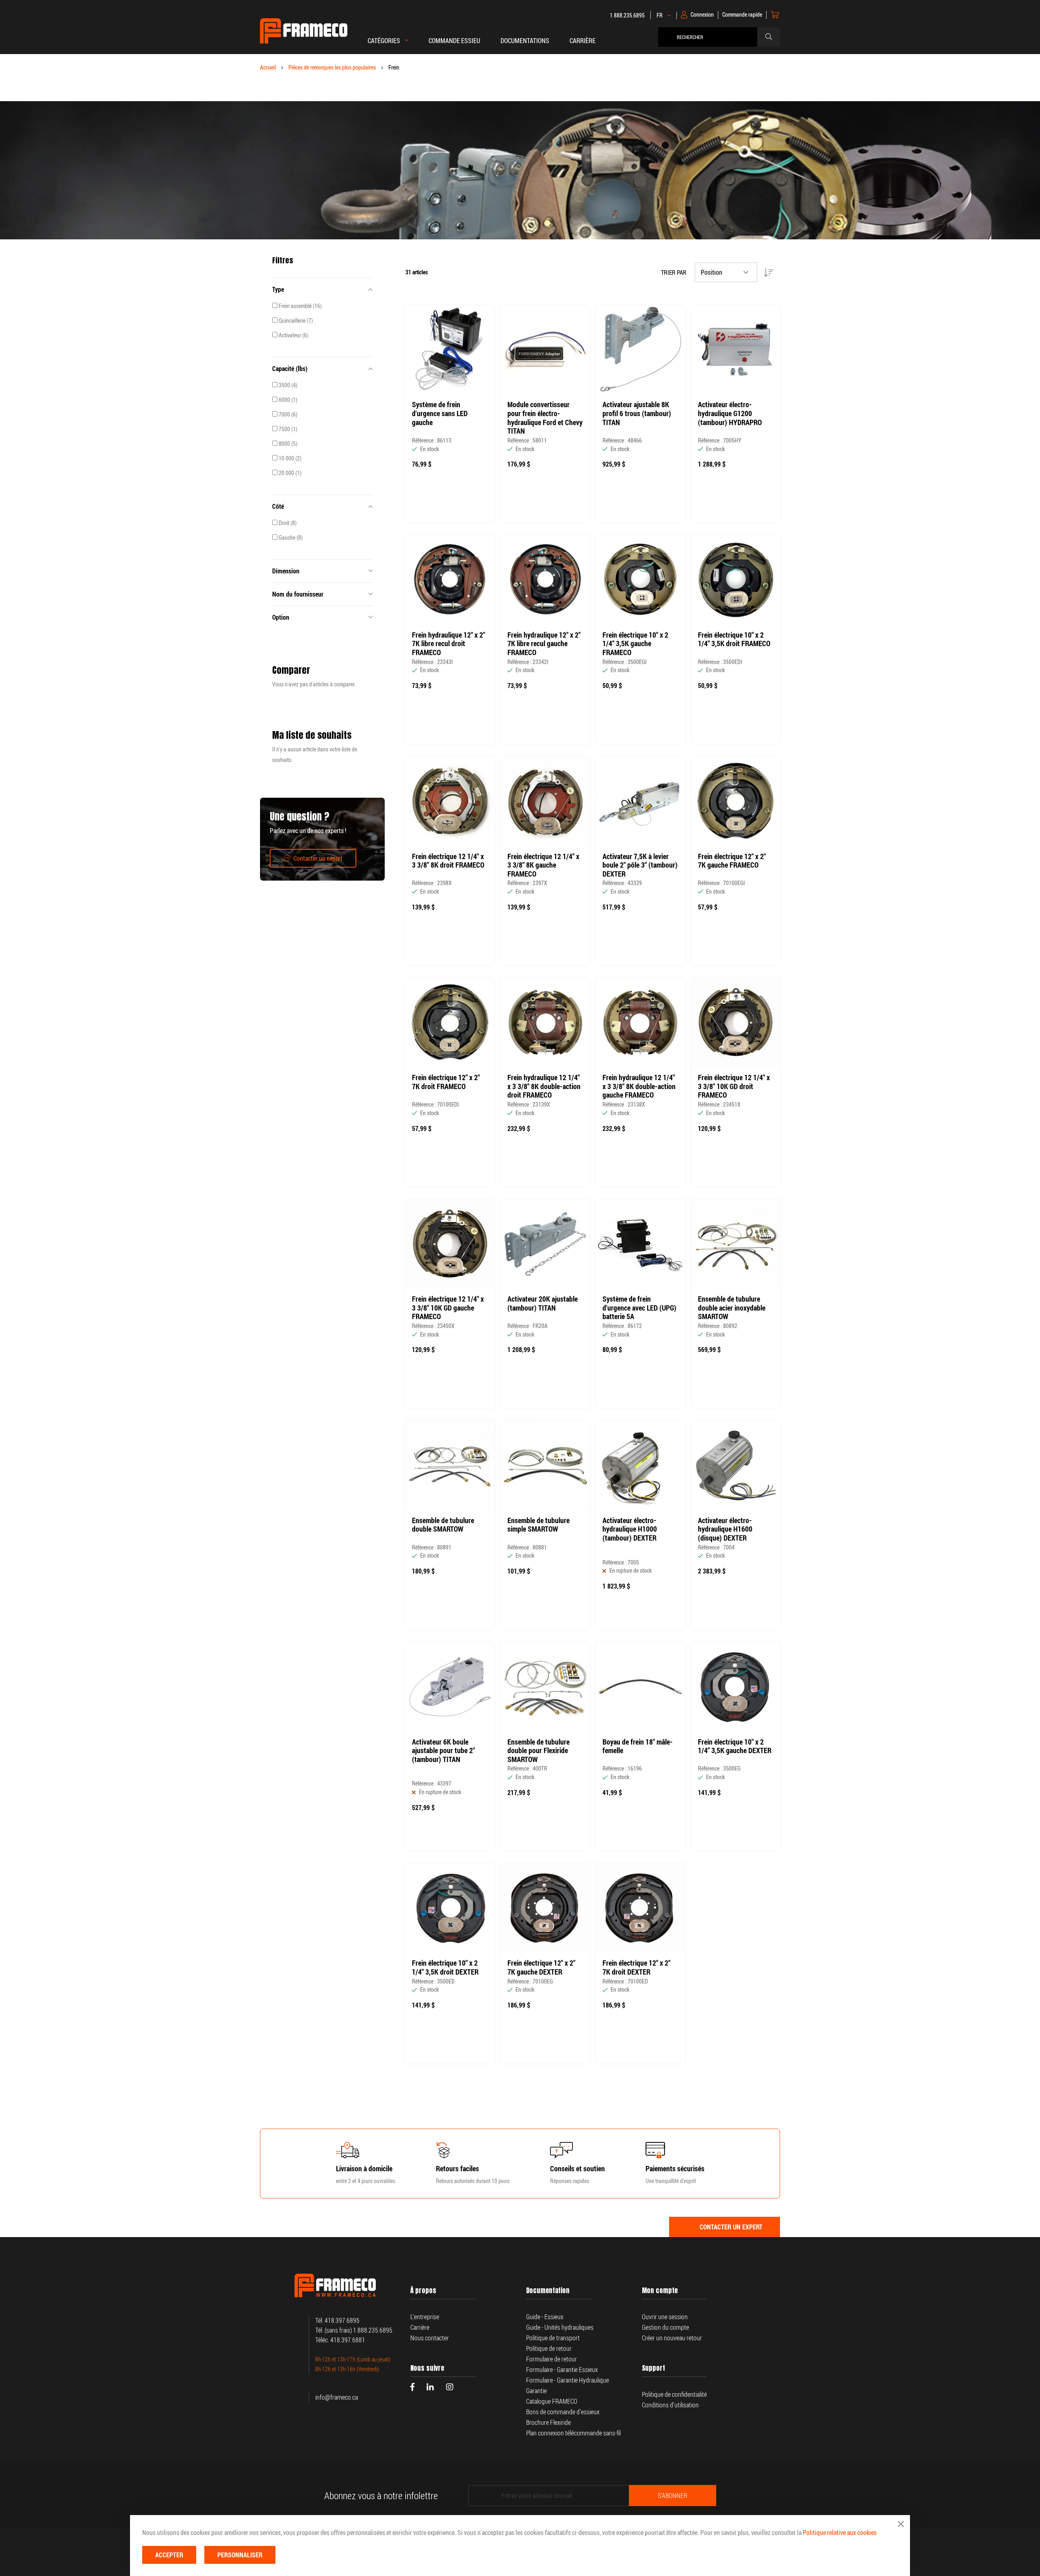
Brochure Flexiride (548, 2422)
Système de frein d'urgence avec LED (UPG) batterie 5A (639, 1308)
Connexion (702, 15)
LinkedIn (430, 2387)
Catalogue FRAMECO (552, 2401)
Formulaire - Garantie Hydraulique (568, 2380)
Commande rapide (742, 15)
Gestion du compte (665, 2327)
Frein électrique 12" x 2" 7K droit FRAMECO (446, 1082)
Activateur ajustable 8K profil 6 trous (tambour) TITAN (637, 413)
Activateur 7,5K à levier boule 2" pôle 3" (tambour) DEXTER (640, 865)
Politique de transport (553, 2338)
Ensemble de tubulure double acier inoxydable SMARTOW (732, 1308)
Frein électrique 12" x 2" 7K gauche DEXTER (541, 1967)
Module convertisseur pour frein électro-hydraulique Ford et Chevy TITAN (545, 418)
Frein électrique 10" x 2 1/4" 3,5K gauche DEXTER (735, 1746)
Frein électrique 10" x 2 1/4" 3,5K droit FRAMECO (734, 639)
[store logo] (304, 31)
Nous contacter (430, 2338)
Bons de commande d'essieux (563, 2412)
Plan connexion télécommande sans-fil (573, 2433)
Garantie (537, 2391)
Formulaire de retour (551, 2359)
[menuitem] (454, 45)
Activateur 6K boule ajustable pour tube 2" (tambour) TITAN (443, 1751)
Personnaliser (240, 2555)
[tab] (322, 289)
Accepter (169, 2555)
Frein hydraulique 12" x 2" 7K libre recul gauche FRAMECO (544, 644)
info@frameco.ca (337, 2397)
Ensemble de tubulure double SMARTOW (443, 1525)
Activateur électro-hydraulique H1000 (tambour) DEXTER (630, 1529)
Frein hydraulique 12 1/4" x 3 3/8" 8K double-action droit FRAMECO (544, 1086)
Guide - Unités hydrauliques (560, 2327)
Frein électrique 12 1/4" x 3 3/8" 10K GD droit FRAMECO (734, 1086)
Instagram (450, 2387)
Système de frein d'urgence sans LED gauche (440, 413)
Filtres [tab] (283, 260)
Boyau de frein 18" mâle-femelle (638, 1746)
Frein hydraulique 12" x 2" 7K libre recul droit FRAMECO (448, 644)
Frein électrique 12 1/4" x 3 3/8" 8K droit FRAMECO (448, 861)
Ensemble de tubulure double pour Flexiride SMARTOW (538, 1751)
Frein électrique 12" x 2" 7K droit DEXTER (636, 1967)
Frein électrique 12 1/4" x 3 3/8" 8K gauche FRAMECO (543, 865)
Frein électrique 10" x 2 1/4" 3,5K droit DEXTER (445, 1967)
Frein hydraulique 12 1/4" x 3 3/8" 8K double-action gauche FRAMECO (639, 1086)
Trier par (674, 272)
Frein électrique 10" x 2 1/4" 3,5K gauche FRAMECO (635, 644)
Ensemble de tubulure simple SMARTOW (538, 1525)
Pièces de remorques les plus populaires (332, 67)
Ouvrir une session (665, 2317)
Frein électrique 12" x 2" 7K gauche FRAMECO (732, 861)
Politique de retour (549, 2348)
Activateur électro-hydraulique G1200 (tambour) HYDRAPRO (730, 413)
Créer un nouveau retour (672, 2338)
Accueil (268, 67)
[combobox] (710, 37)
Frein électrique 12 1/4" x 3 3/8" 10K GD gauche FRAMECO (448, 1308)
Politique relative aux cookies (840, 2533)
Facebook (412, 2387)
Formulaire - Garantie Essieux (562, 2370)
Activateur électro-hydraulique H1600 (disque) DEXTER (725, 1529)
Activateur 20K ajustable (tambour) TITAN (543, 1303)
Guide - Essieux (545, 2317)
